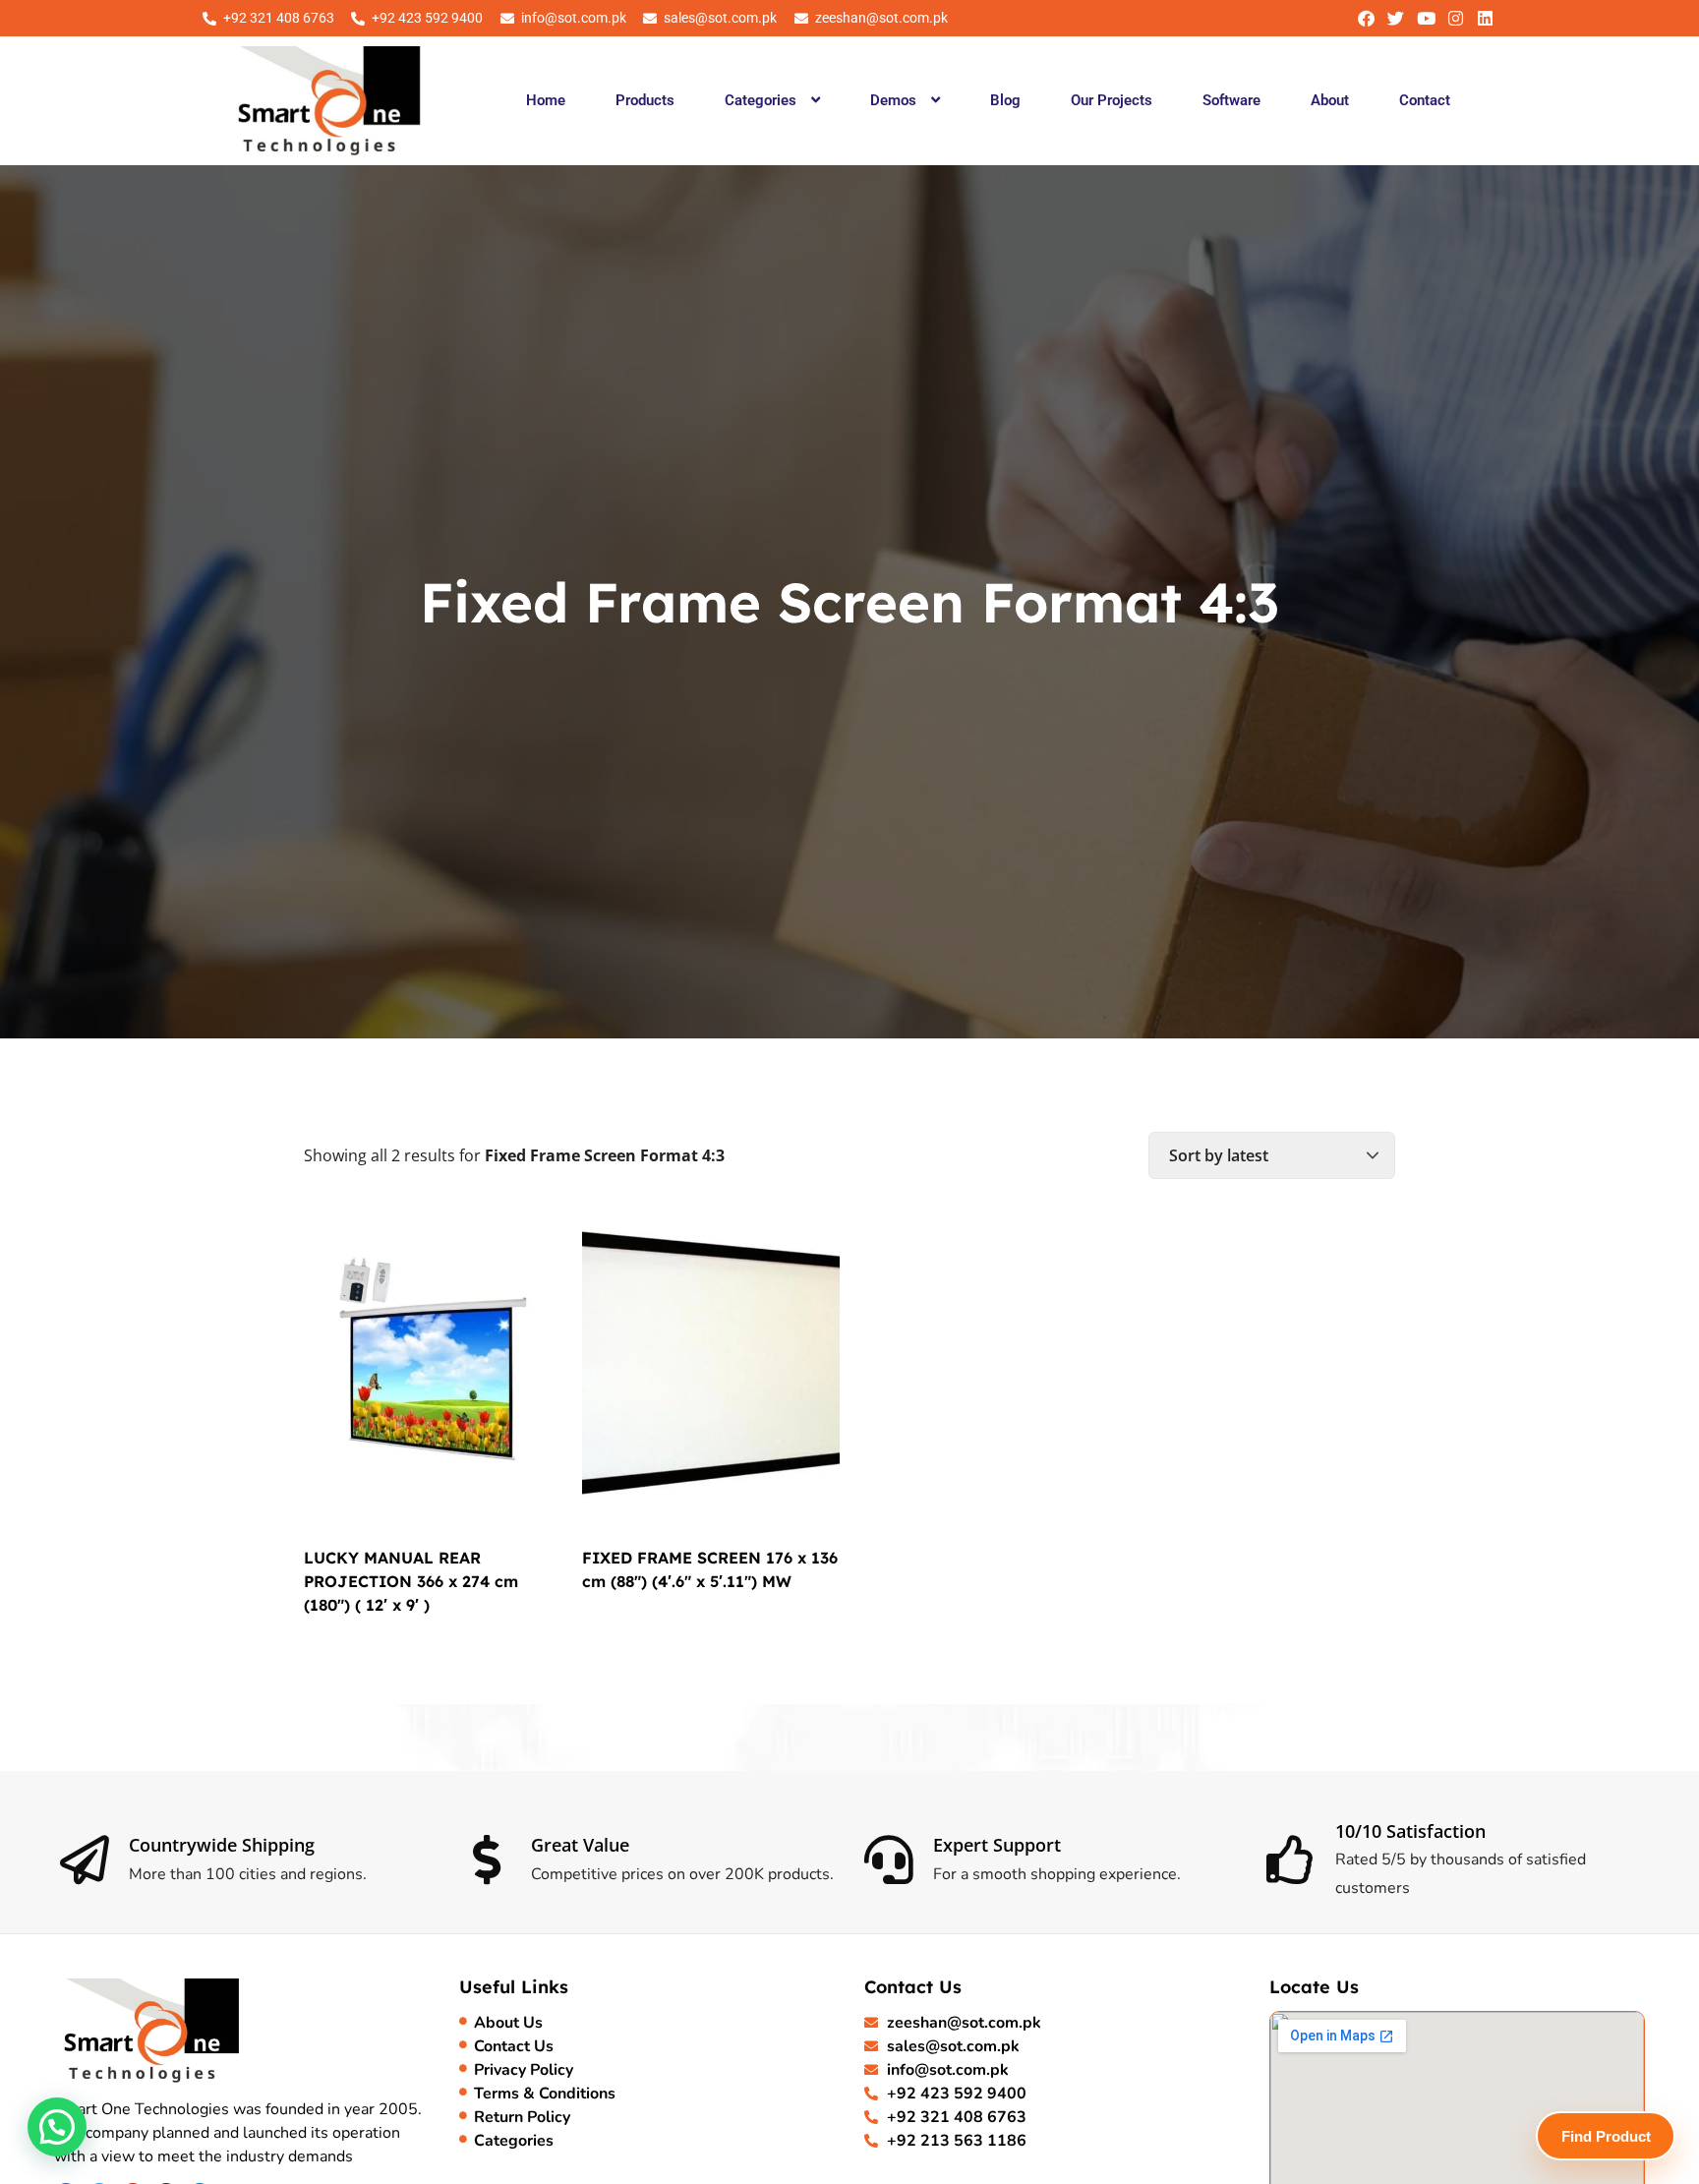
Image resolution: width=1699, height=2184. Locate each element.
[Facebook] (1366, 18)
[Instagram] (1456, 18)
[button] (772, 100)
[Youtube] (1425, 18)
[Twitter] (1396, 18)
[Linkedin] (1485, 18)
